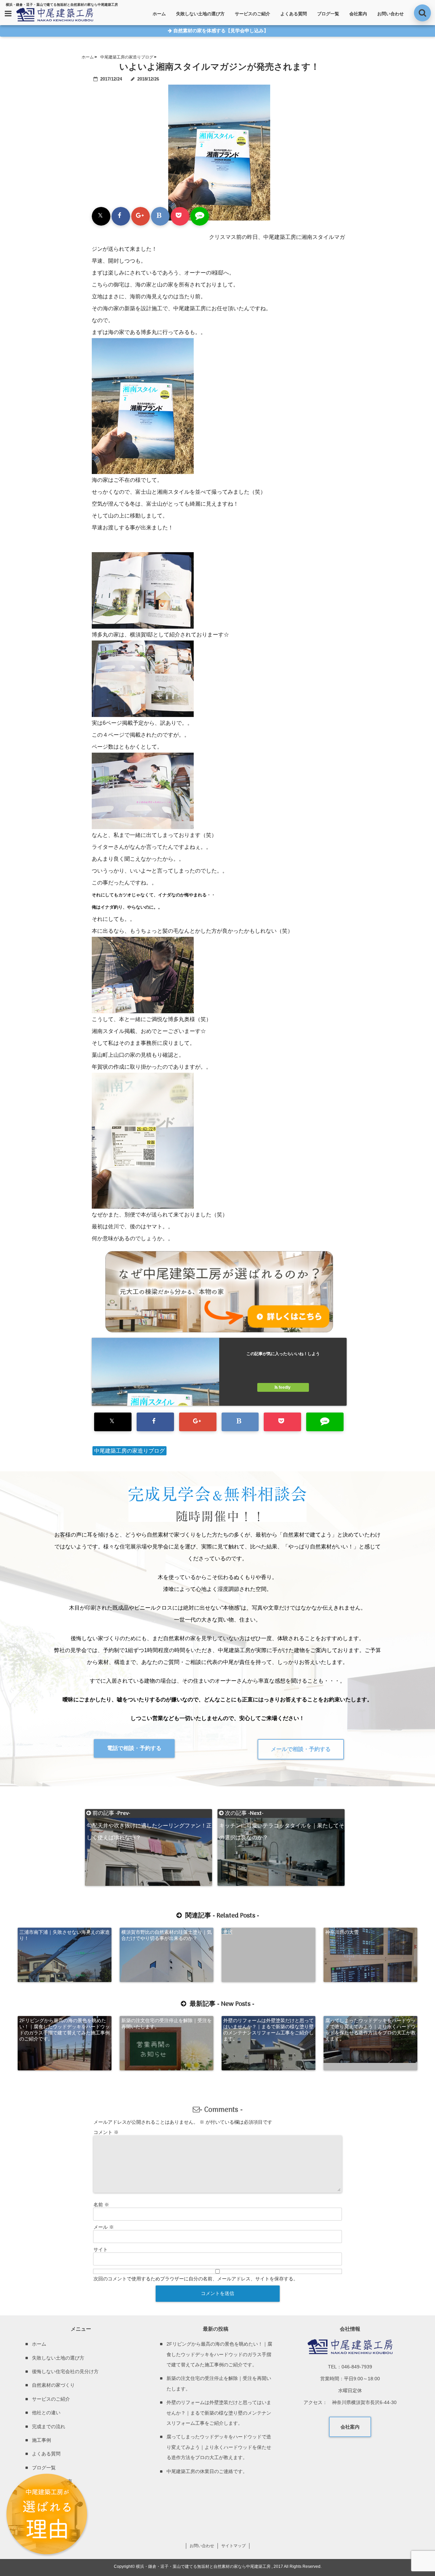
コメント (106, 2132)
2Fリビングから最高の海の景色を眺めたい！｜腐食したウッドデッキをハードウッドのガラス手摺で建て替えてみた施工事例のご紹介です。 (65, 2030)
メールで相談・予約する (301, 1749)
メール (104, 2227)
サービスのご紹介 (253, 14)
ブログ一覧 (328, 14)
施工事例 (41, 2440)
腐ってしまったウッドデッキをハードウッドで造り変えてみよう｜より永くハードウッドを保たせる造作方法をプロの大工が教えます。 (370, 2030)
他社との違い (46, 2413)
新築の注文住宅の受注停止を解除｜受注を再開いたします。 (167, 2023)
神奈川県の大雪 (342, 1932)
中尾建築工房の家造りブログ (129, 1451)
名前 (101, 2205)
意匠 (228, 1932)
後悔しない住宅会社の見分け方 (65, 2371)
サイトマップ (233, 2546)
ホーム (159, 14)
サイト (101, 2249)
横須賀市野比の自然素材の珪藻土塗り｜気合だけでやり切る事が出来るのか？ (167, 1935)
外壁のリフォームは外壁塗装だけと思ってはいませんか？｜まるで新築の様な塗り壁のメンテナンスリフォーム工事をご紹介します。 (268, 2030)
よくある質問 (294, 14)
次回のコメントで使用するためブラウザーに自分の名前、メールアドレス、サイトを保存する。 (196, 2279)
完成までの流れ (49, 2426)
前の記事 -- (149, 1813)
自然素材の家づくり (53, 2385)
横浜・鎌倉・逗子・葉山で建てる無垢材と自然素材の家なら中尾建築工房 (203, 2566)
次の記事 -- (282, 1813)
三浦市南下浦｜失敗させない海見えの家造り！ (65, 1935)
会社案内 (358, 14)
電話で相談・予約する (134, 1748)
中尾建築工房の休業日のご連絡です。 (207, 2471)
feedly (285, 1387)
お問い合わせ (390, 14)
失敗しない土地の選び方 (200, 14)
